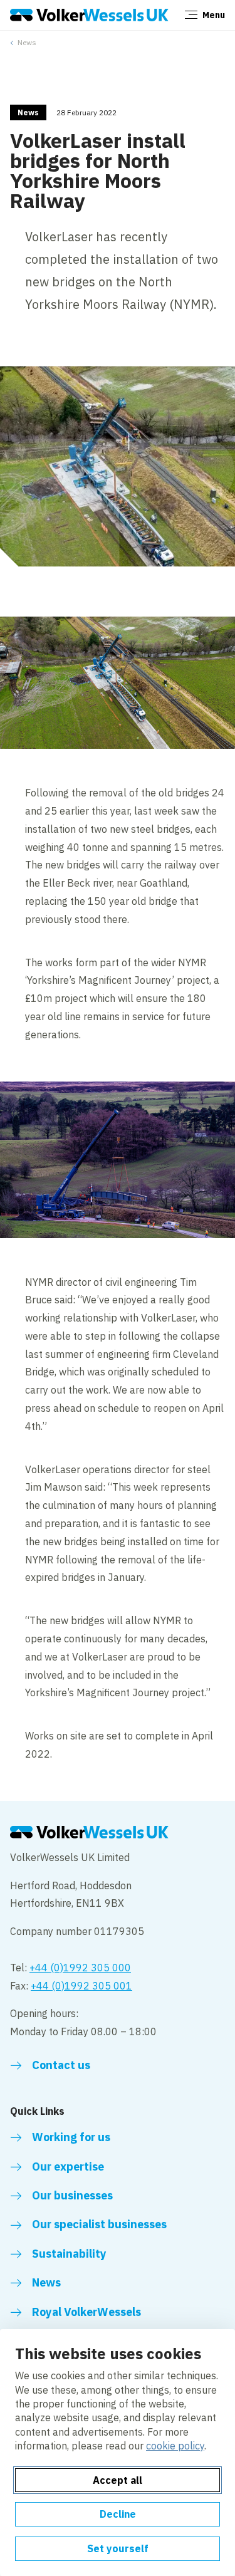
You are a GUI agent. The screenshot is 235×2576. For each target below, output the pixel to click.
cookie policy (175, 2446)
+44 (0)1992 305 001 (81, 1986)
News (27, 42)
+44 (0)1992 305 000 (80, 1968)
